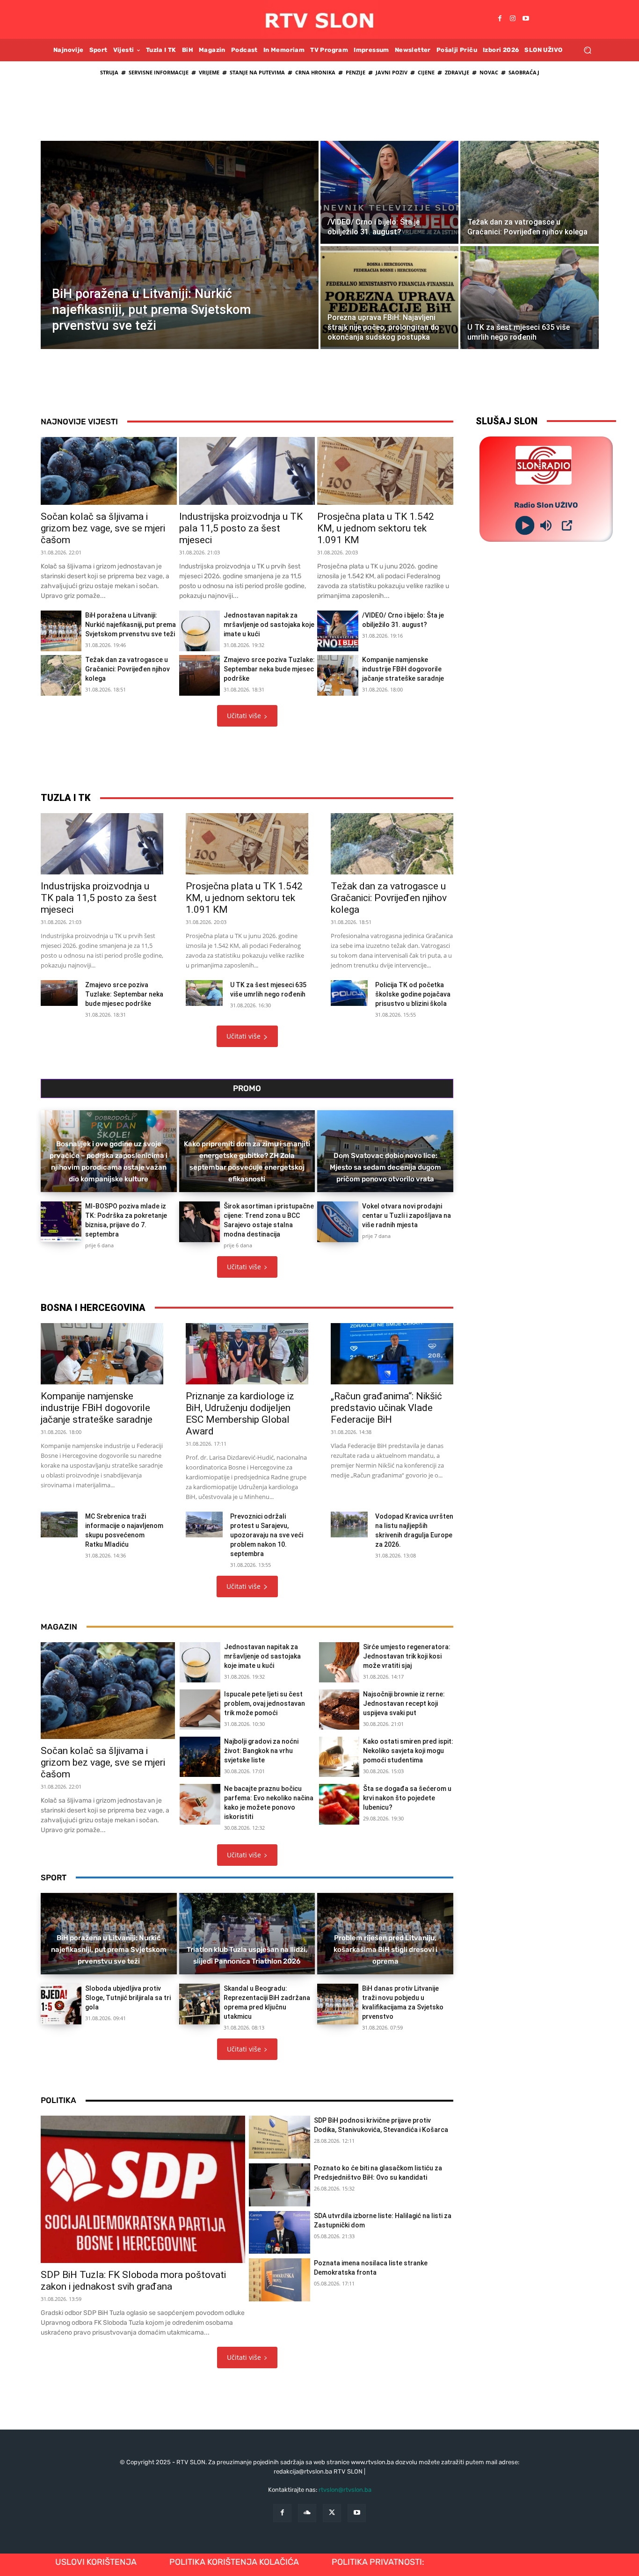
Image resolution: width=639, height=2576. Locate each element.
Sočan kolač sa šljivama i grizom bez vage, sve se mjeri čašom (103, 528)
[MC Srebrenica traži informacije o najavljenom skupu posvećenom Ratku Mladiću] (59, 1524)
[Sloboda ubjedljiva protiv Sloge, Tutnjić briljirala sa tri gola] (61, 2004)
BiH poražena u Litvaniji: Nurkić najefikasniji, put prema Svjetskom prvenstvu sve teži (131, 625)
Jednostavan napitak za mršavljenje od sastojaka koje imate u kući (269, 625)
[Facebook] (500, 19)
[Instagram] (513, 19)
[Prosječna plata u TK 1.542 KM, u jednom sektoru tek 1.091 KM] (385, 471)
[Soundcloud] (307, 2513)
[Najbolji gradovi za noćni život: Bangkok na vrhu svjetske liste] (200, 1757)
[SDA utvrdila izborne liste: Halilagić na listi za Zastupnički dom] (280, 2233)
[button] (587, 50)
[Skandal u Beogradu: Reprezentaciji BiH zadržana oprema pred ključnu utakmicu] (200, 2004)
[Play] (525, 525)
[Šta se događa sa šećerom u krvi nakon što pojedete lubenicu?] (339, 1804)
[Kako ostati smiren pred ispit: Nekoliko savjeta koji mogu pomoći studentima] (339, 1757)
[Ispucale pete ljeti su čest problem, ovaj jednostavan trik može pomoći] (200, 1710)
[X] (332, 2513)
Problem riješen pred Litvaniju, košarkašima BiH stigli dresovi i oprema (385, 1950)
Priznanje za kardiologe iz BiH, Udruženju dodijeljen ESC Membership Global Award (240, 1414)
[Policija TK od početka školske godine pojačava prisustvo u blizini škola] (349, 993)
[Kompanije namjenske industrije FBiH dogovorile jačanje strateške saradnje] (338, 675)
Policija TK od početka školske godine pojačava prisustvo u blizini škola (413, 994)
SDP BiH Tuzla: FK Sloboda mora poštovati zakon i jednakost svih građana (133, 2281)
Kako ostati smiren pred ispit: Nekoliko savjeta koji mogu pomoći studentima (408, 1751)
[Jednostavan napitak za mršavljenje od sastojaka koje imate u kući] (200, 631)
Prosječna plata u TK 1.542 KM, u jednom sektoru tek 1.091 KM (376, 528)
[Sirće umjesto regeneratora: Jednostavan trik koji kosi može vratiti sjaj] (339, 1662)
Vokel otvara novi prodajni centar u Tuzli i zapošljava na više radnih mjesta (407, 1215)
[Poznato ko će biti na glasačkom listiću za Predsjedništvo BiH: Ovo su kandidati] (280, 2185)
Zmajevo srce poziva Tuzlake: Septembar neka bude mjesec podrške (269, 669)
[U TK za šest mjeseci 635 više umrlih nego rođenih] (529, 298)
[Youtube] (526, 19)
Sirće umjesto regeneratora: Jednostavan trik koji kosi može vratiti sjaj (407, 1656)
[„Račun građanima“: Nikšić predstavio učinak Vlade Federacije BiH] (392, 1354)
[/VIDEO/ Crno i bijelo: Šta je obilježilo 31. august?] (389, 192)
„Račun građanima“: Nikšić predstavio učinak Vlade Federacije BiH (386, 1408)
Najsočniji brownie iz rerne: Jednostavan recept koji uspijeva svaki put (404, 1703)
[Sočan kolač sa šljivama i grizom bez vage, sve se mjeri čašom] (109, 471)
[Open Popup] (567, 525)
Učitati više (244, 716)
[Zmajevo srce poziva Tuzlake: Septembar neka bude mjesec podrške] (200, 675)
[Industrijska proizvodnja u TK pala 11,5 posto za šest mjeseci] (247, 471)
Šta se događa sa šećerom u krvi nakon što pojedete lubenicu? (407, 1798)
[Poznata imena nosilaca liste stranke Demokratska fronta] (280, 2280)
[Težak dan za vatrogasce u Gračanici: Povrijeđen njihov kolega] (529, 192)
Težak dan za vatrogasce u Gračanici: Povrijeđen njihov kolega (127, 669)
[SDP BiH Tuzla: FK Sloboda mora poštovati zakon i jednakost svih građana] (143, 2189)
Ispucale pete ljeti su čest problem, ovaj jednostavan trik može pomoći (265, 1703)
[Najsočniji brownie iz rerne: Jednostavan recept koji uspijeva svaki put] (339, 1710)
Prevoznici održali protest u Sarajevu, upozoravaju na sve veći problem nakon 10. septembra (267, 1535)
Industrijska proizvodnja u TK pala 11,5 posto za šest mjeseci (241, 528)
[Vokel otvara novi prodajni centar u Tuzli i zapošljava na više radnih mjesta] (338, 1222)
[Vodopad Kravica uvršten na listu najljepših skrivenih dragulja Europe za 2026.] (349, 1524)
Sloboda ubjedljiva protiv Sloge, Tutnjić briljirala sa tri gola (128, 1998)
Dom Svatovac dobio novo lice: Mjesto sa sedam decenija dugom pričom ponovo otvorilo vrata (385, 1167)
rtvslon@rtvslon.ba (345, 2490)
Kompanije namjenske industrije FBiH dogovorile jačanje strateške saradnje (403, 669)
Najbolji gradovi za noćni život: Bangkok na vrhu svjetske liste (261, 1751)
